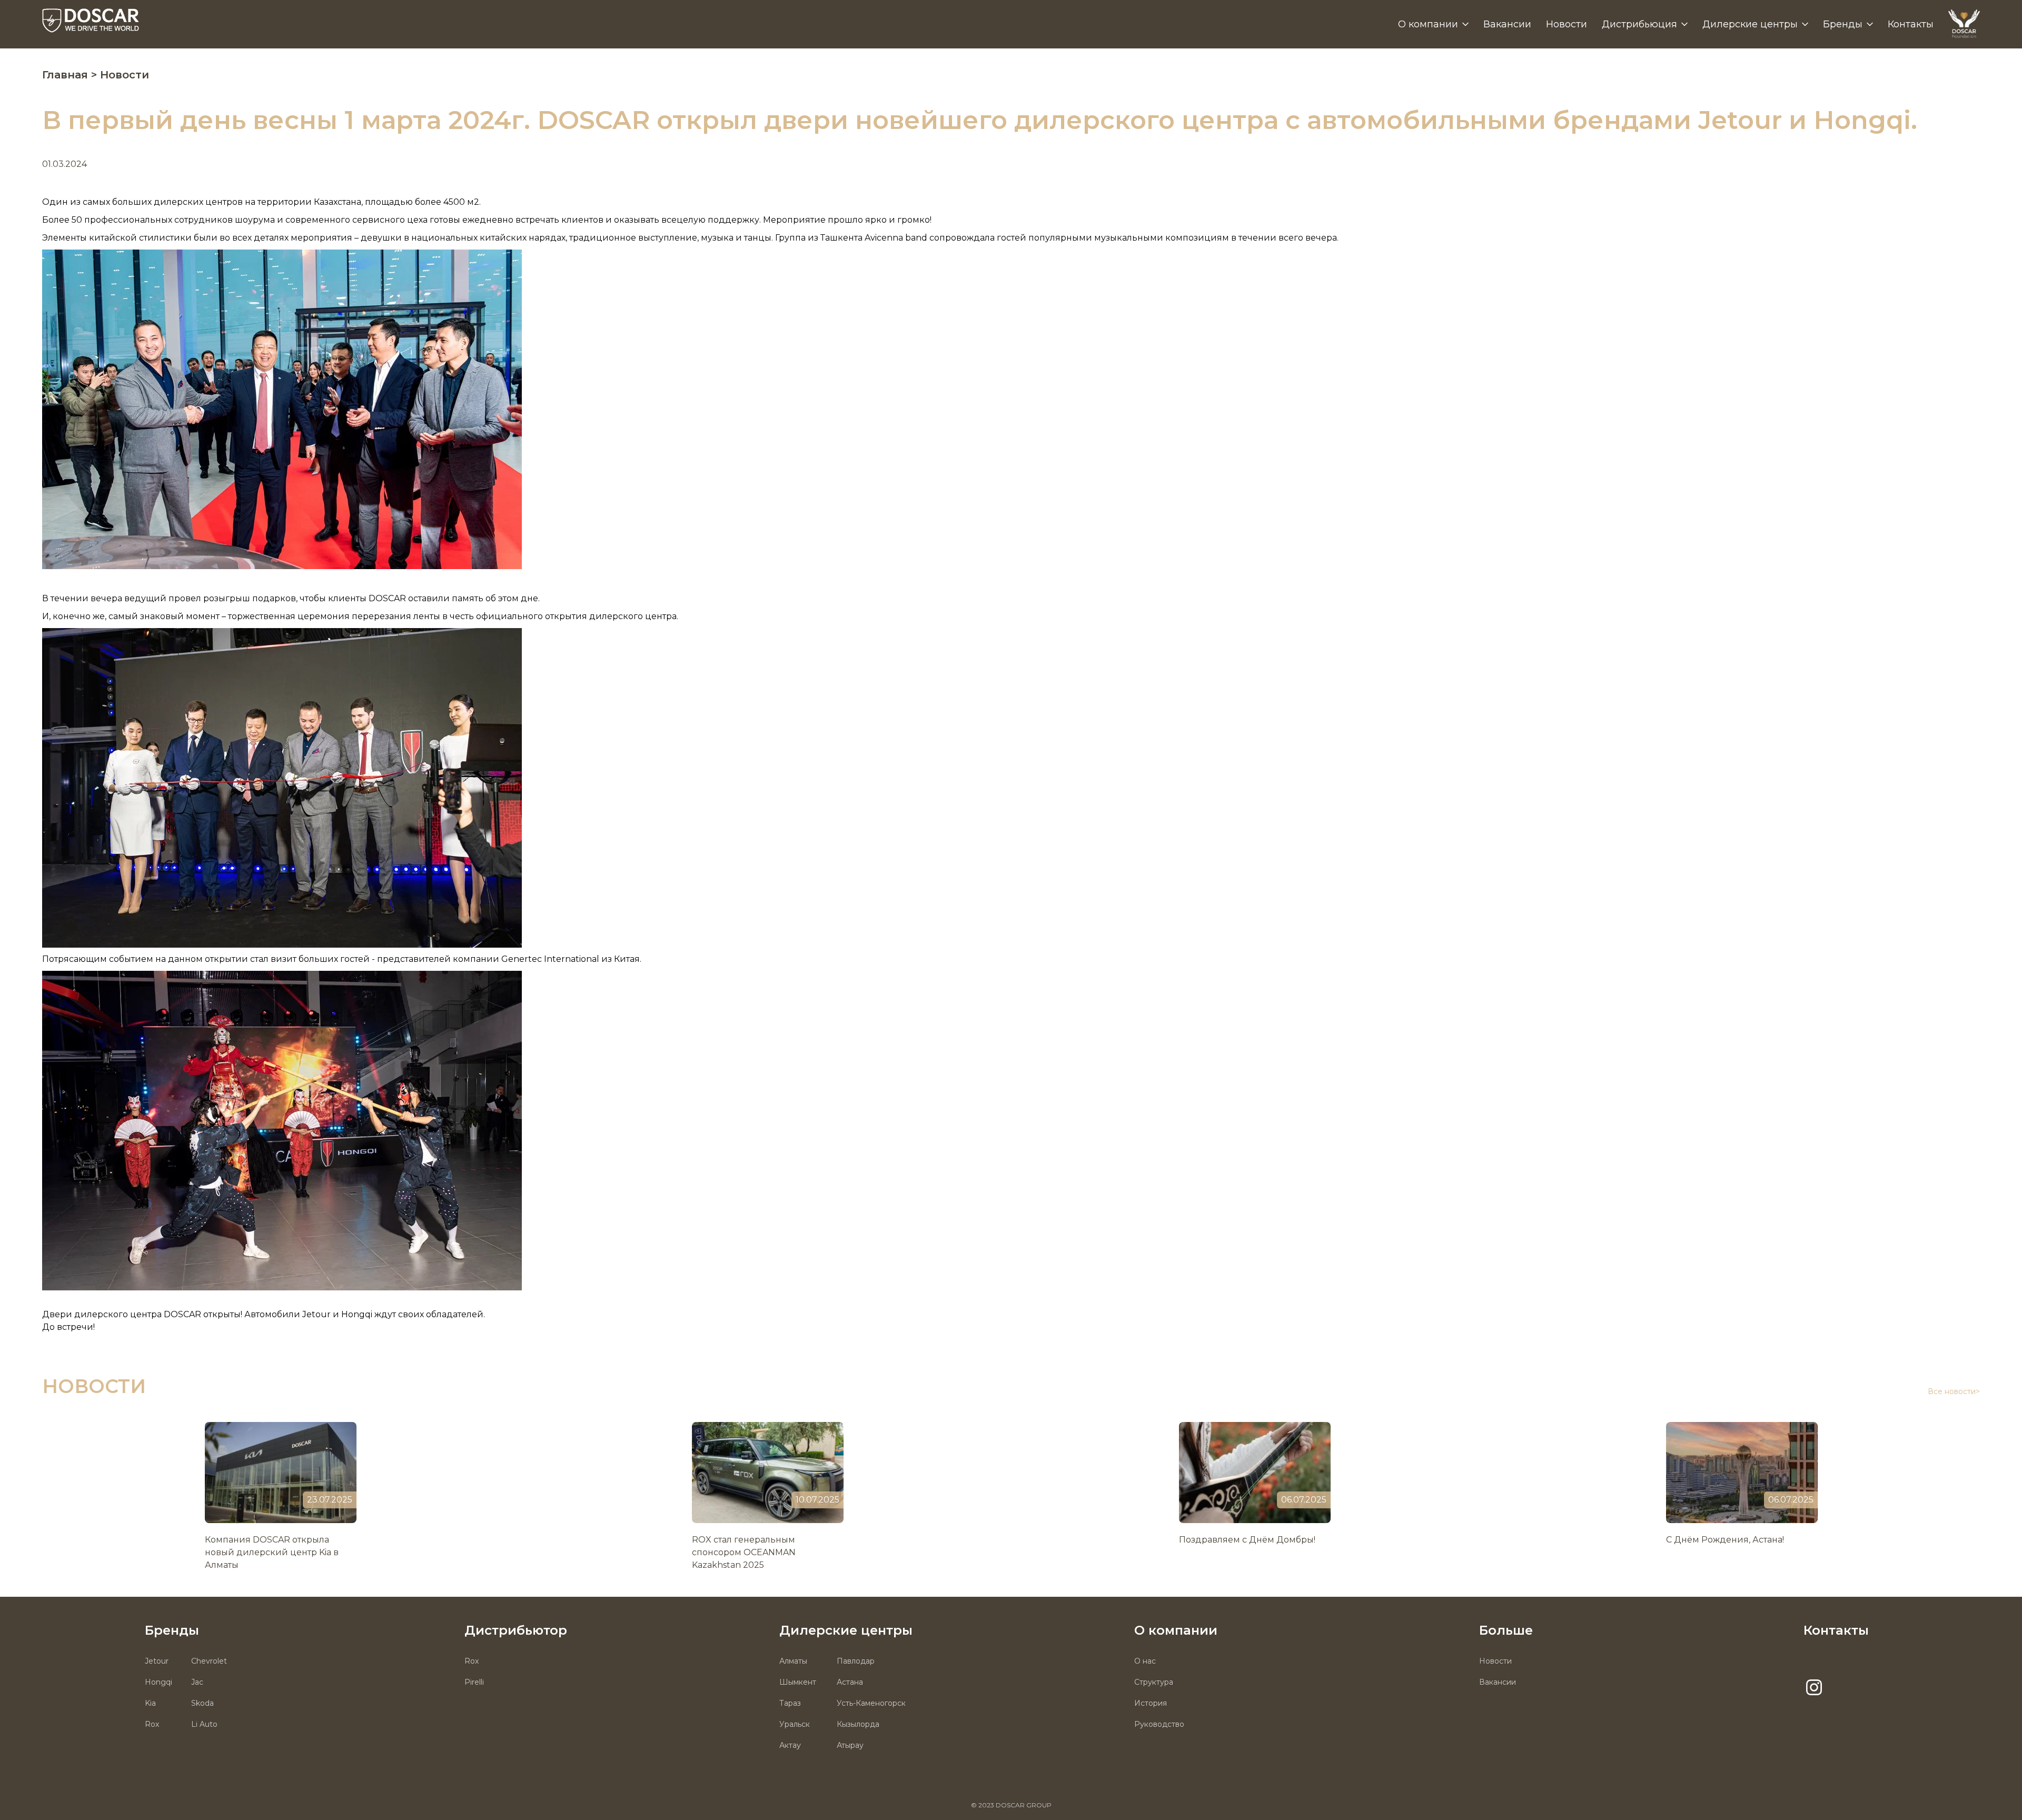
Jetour (157, 1661)
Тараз (790, 1703)
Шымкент (798, 1682)
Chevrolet (209, 1661)
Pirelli (474, 1682)
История (1151, 1703)
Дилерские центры (1750, 24)
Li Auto (204, 1724)
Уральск (795, 1724)
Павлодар (856, 1661)
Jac (197, 1682)
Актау (790, 1745)
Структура (1154, 1682)
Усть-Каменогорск (871, 1703)
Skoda (202, 1703)
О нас (1145, 1661)
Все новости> (1954, 1391)
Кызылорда (858, 1724)
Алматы (793, 1661)
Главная (67, 75)
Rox (152, 1724)
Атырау (850, 1745)
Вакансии (1507, 24)
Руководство (1159, 1724)
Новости (1567, 24)
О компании (1428, 24)
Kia (150, 1703)
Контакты (1911, 24)
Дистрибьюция (1639, 24)
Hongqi (158, 1682)
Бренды (1843, 24)
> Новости (120, 75)
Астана (850, 1682)
